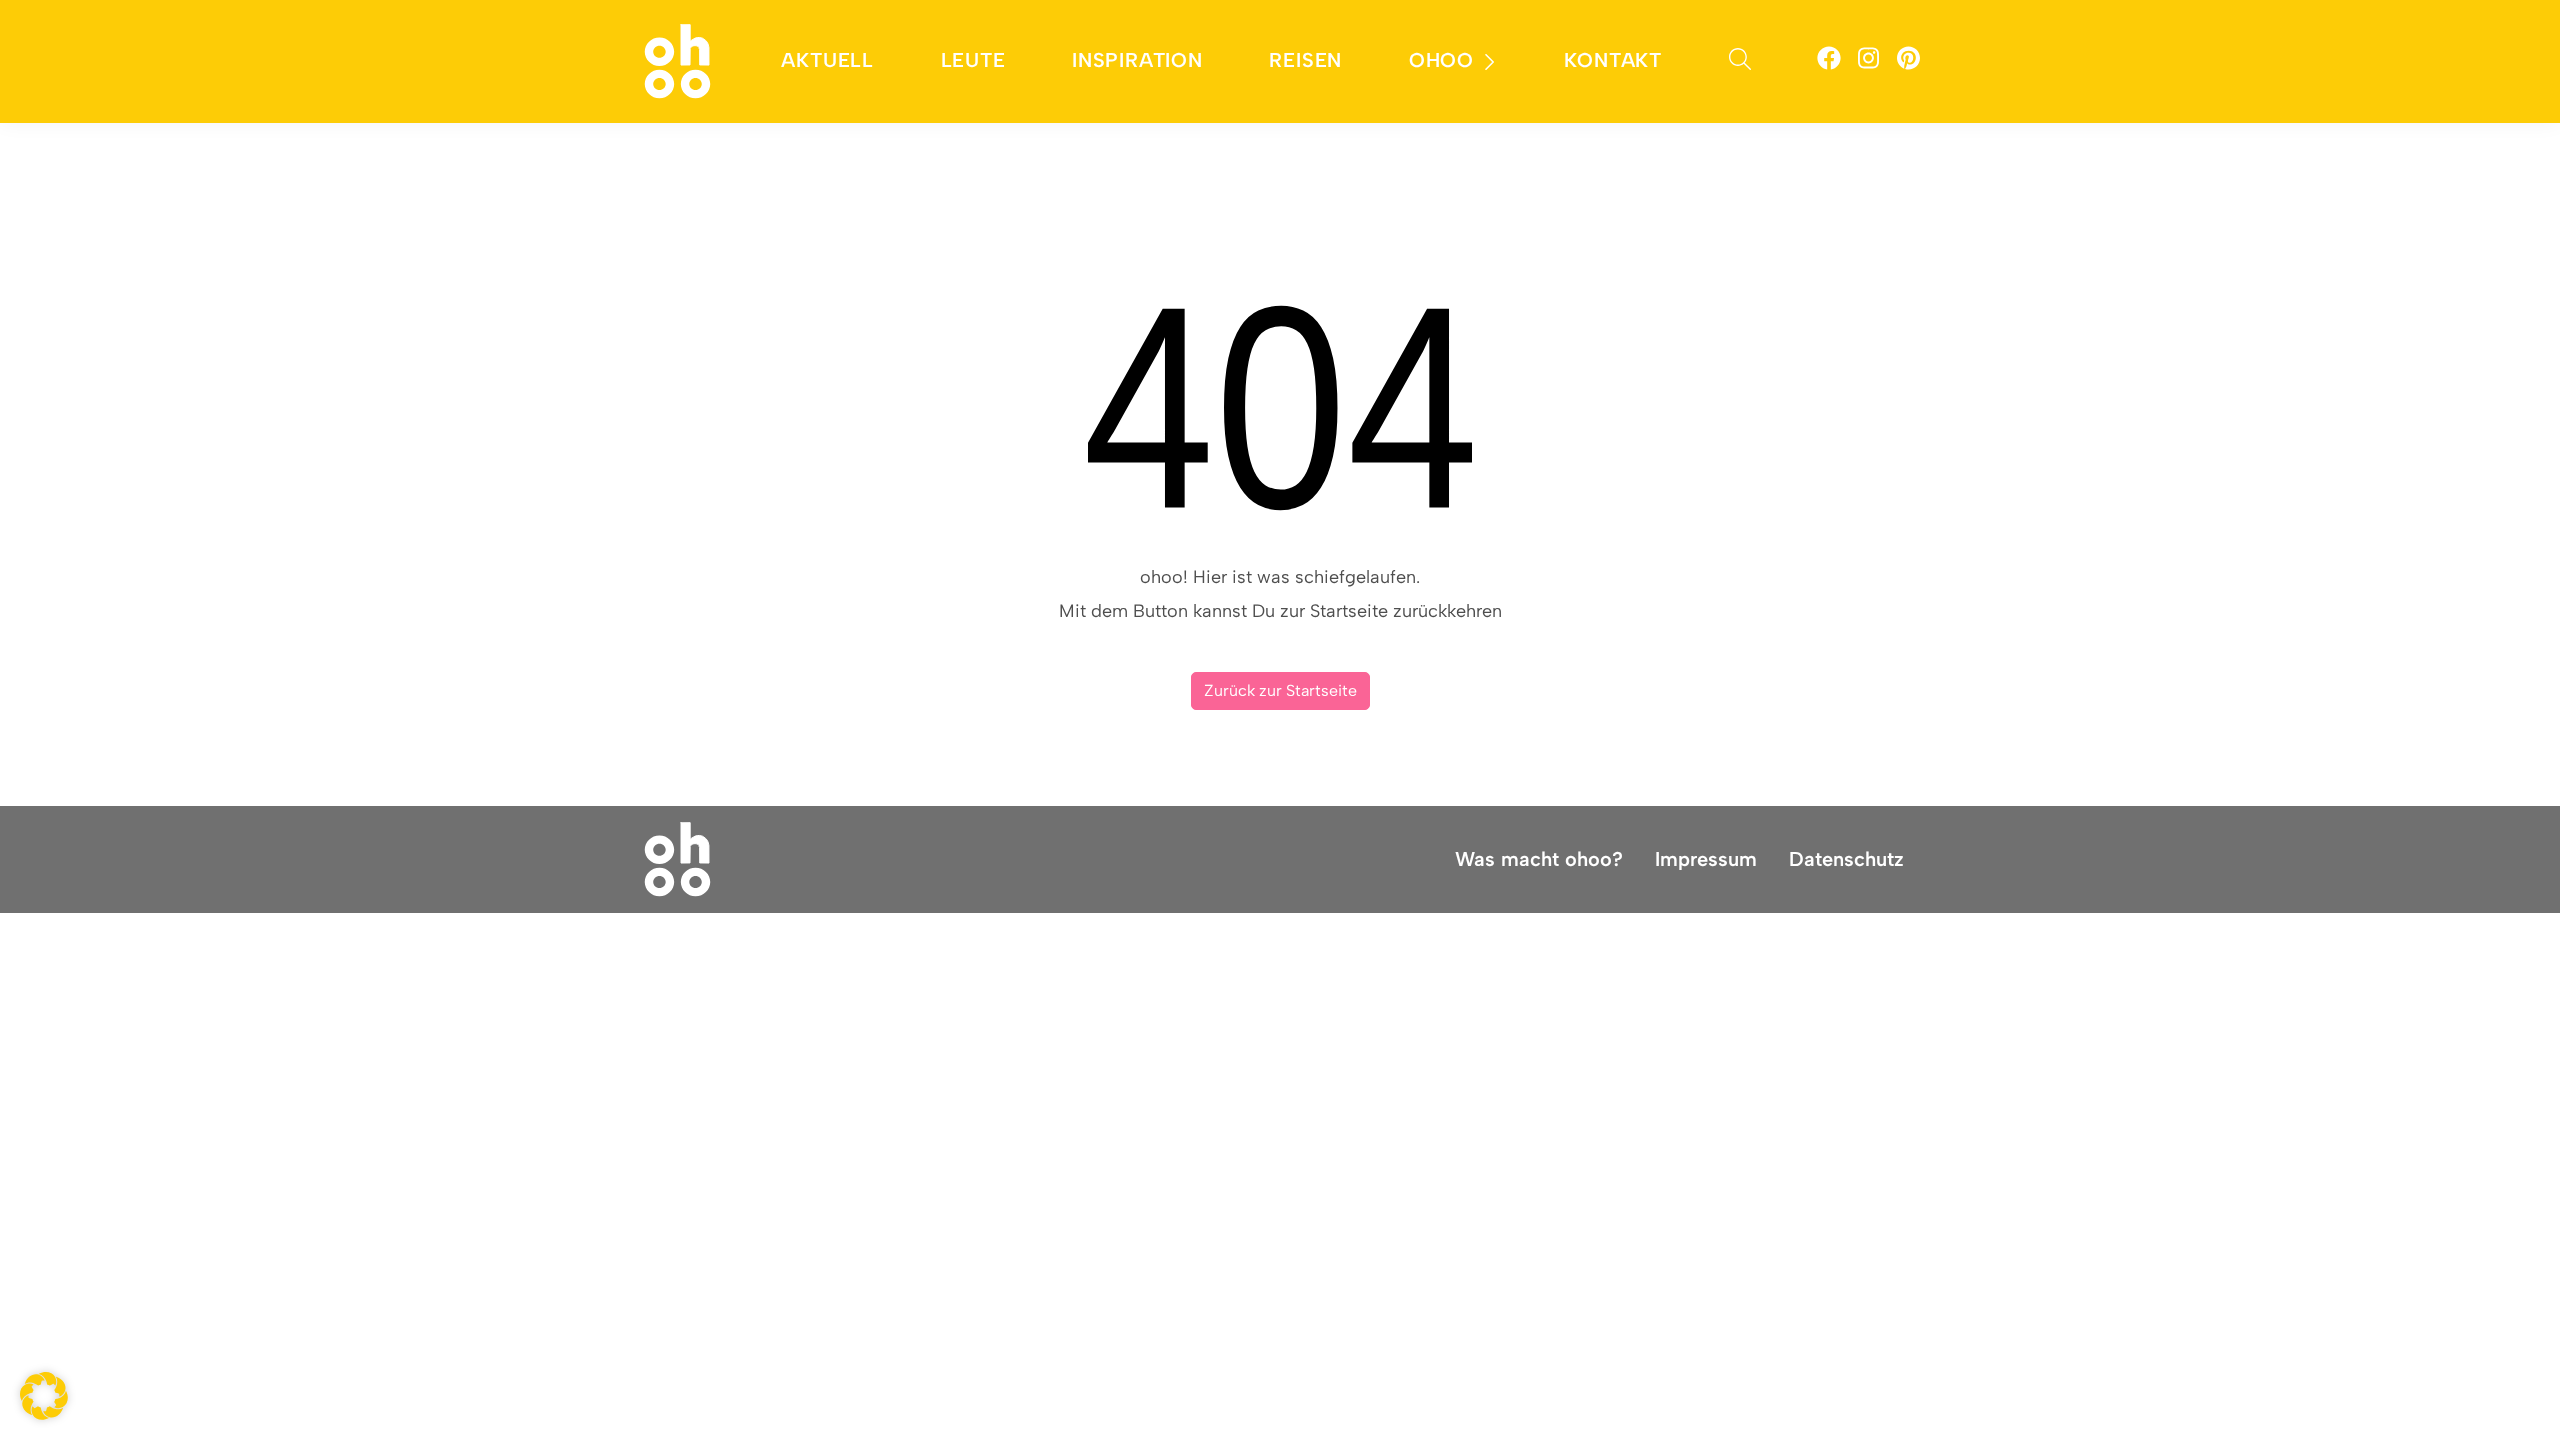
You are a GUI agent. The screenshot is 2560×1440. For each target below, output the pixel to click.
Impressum (1706, 859)
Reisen (1305, 60)
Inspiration (1137, 60)
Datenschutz (1846, 859)
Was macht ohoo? (1539, 859)
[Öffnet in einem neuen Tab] (1829, 61)
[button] (44, 1396)
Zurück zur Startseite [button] (1280, 690)
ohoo (1441, 60)
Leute (973, 60)
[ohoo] (677, 60)
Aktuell (827, 60)
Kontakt (1613, 60)
